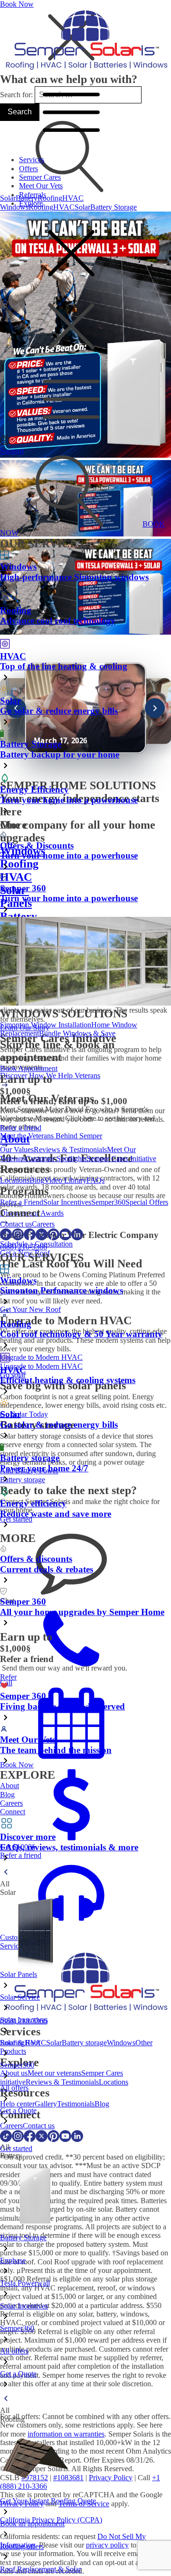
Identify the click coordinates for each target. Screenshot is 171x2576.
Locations (15, 1180)
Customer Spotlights (56, 1159)
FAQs (95, 1180)
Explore (31, 203)
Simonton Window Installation (46, 1025)
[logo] (85, 70)
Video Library (65, 1180)
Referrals (33, 195)
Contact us (16, 1224)
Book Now (17, 4)
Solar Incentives (67, 1202)
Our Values (17, 1150)
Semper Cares (40, 177)
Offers (28, 169)
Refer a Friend (22, 1202)
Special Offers (147, 1202)
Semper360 (108, 1202)
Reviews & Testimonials (70, 1150)
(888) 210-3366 (24, 1247)
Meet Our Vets (41, 186)
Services (32, 160)
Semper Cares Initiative (121, 1159)
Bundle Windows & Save (77, 1033)
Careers (43, 1224)
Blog (37, 1180)
